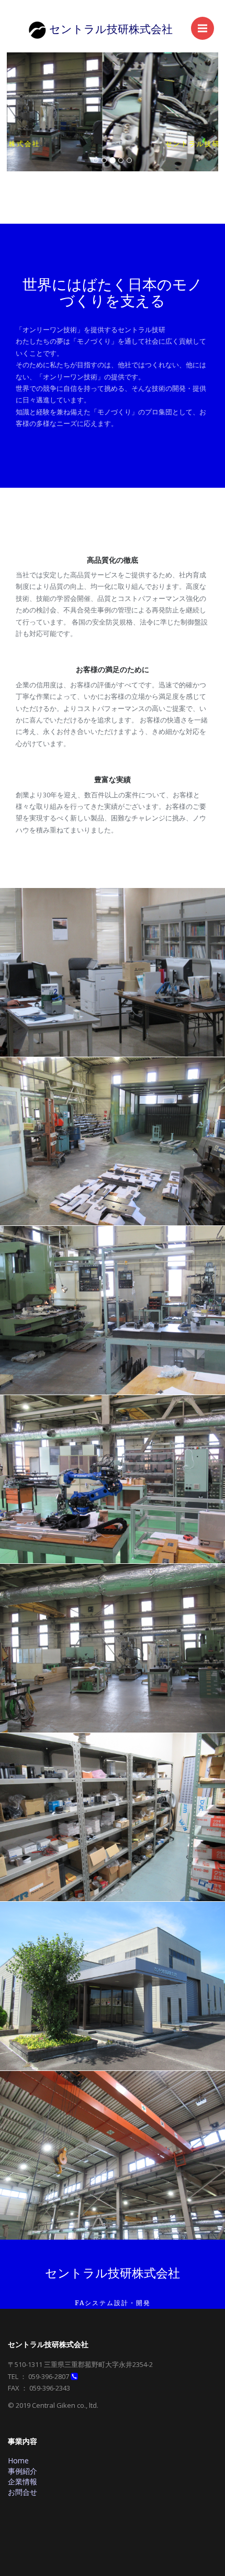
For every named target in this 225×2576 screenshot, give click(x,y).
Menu (203, 28)
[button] (23, 112)
